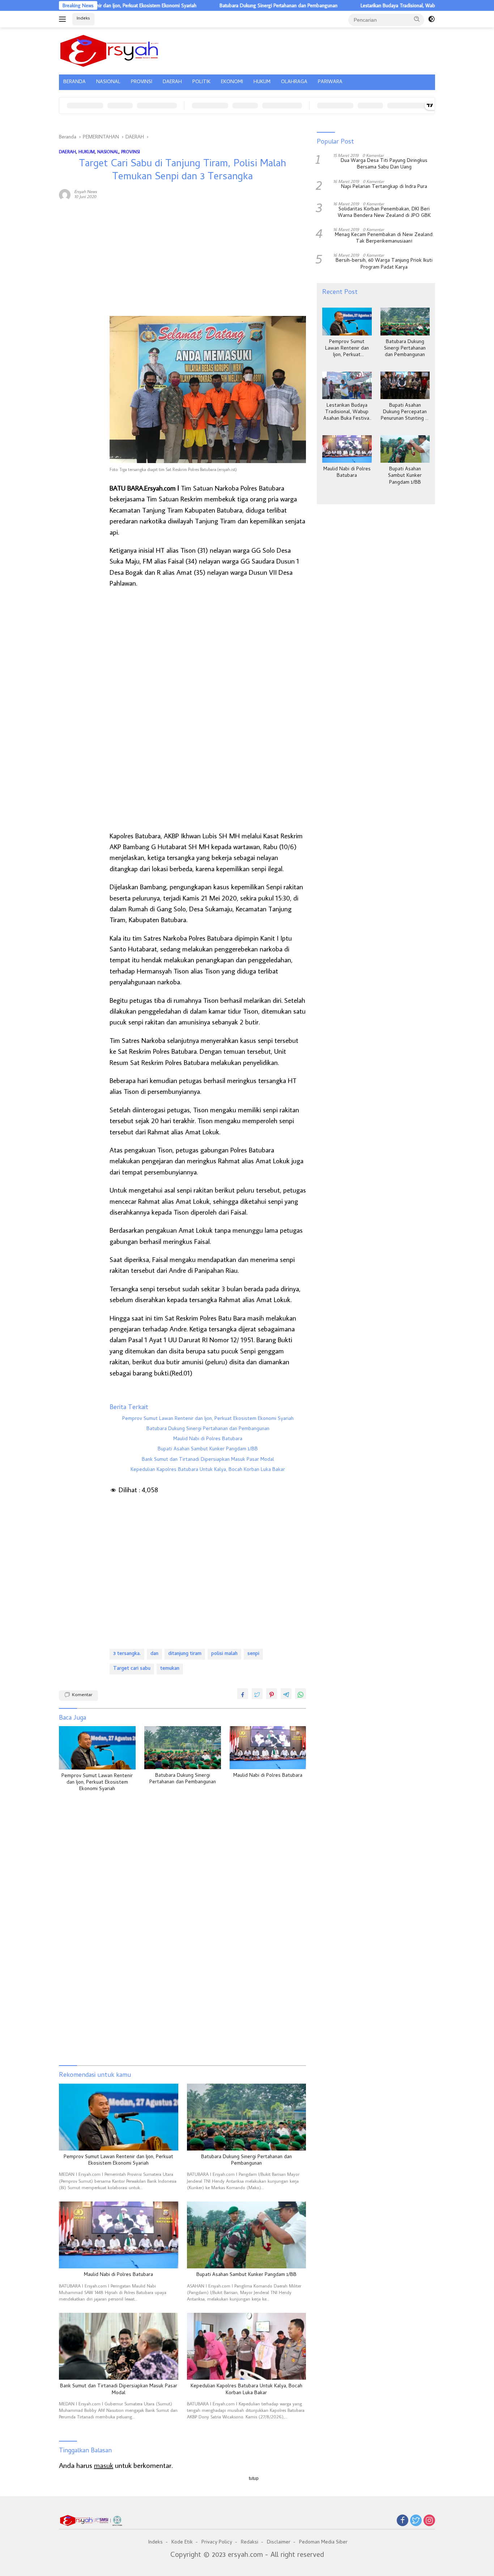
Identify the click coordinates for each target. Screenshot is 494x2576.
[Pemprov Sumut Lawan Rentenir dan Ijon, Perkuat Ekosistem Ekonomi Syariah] (97, 1748)
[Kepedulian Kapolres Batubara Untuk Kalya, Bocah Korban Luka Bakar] (247, 2346)
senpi (253, 1654)
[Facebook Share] (243, 1694)
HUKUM (262, 82)
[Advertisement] (81, 316)
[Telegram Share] (286, 1694)
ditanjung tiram (185, 1654)
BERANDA (74, 82)
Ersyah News (86, 191)
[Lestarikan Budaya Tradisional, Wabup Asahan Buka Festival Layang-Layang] (347, 386)
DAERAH (172, 82)
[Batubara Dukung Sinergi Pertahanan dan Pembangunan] (183, 1748)
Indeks (83, 19)
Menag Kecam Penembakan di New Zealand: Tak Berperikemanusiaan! (384, 239)
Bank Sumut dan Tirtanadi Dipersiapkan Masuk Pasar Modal (208, 1460)
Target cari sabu (132, 1669)
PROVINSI (142, 82)
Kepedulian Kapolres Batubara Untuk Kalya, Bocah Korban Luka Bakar (208, 1470)
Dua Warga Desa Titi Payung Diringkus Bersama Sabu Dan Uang (384, 165)
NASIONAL (108, 82)
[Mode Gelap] (431, 19)
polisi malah (224, 1654)
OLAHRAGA (294, 82)
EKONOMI (232, 82)
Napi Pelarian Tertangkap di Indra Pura (384, 187)
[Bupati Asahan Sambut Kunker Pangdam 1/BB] (247, 2235)
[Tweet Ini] (257, 1694)
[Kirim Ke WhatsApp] (301, 1694)
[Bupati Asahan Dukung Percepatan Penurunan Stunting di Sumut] (405, 386)
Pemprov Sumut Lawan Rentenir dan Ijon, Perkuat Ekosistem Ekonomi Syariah (208, 1419)
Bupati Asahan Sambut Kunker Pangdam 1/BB (208, 1450)
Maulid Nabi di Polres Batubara (208, 1439)
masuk (104, 2465)
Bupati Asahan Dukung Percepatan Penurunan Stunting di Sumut (405, 413)
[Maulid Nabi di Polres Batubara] (268, 1748)
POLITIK (201, 82)
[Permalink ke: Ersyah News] (65, 193)
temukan (170, 1669)
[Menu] (64, 19)
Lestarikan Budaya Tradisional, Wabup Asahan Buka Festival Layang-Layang (387, 5)
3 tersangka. (127, 1654)
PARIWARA (330, 82)
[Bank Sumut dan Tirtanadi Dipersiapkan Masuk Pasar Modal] (119, 2346)
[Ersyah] (109, 50)
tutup (254, 2478)
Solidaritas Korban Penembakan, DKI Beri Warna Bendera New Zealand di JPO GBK (384, 213)
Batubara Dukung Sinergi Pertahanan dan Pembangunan (225, 5)
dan (154, 1654)
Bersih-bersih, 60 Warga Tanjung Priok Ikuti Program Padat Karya (384, 265)
